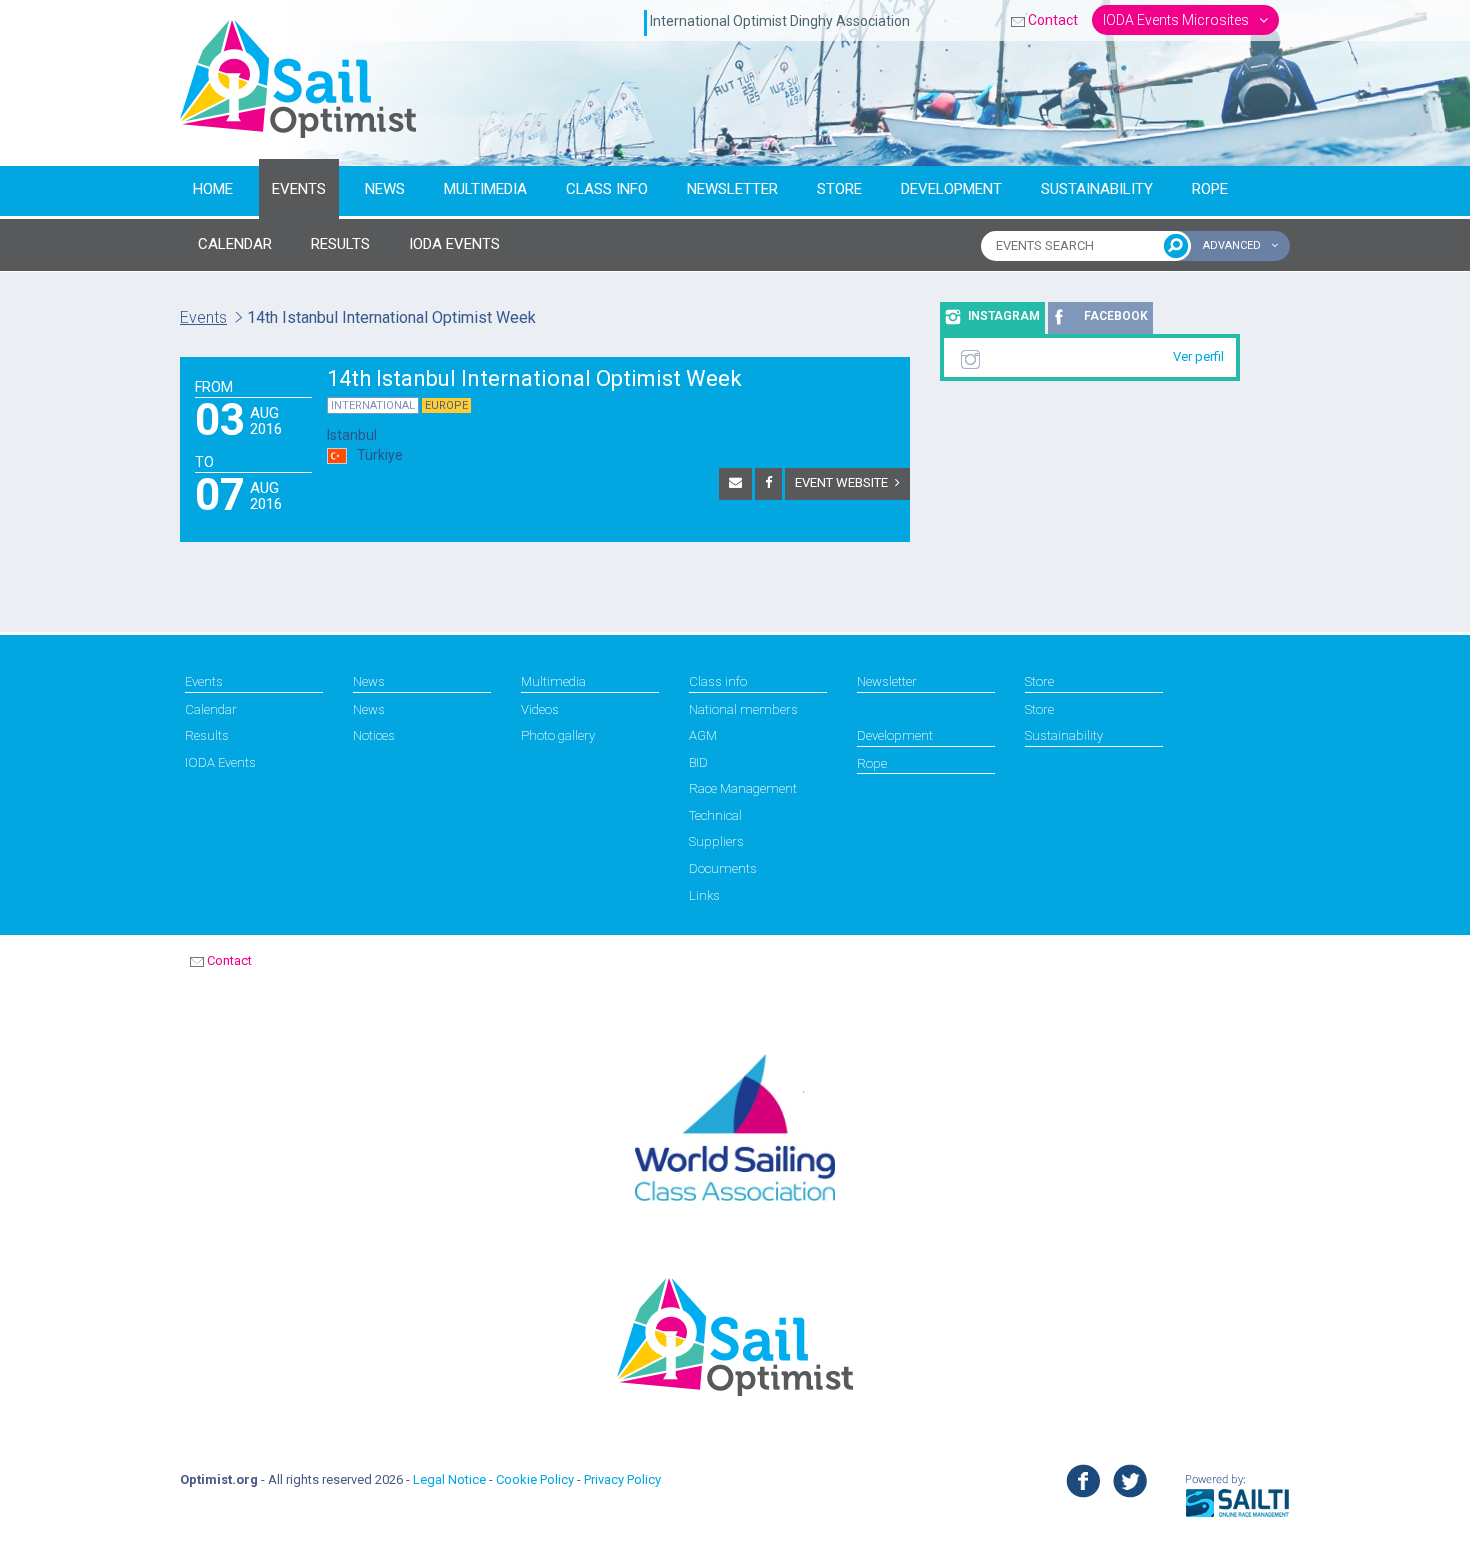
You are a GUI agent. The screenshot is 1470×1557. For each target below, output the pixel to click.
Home (213, 189)
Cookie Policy (535, 1479)
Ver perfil (1198, 356)
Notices (374, 735)
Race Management (743, 788)
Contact (1053, 20)
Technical (715, 815)
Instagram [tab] (1004, 316)
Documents (723, 868)
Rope (1210, 189)
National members (743, 709)
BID (698, 762)
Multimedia (485, 189)
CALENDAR (235, 244)
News (385, 189)
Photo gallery (558, 735)
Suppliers (716, 841)
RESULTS (340, 244)
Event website (841, 482)
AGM (703, 735)
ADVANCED (1233, 245)
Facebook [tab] (1116, 316)
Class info (607, 189)
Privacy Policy (622, 1479)
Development (951, 189)
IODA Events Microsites (1177, 20)
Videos (540, 709)
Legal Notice (449, 1479)
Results (207, 735)
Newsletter (732, 189)
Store (839, 189)
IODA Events (220, 762)
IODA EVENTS (454, 244)
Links (704, 895)
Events (299, 189)
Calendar (211, 709)
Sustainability (1097, 189)
